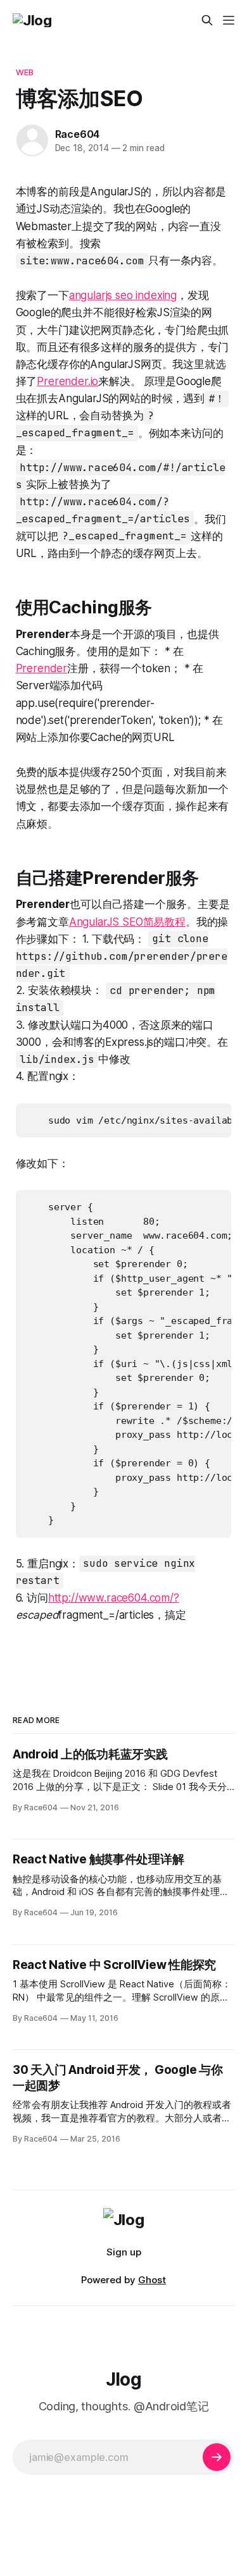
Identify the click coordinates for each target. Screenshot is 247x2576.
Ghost (152, 2280)
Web (25, 72)
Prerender (41, 668)
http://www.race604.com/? (114, 1598)
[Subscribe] (217, 2457)
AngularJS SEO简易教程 (127, 922)
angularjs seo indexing (123, 295)
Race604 (78, 134)
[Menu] (229, 20)
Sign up (124, 2252)
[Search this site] (207, 20)
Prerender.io (67, 381)
